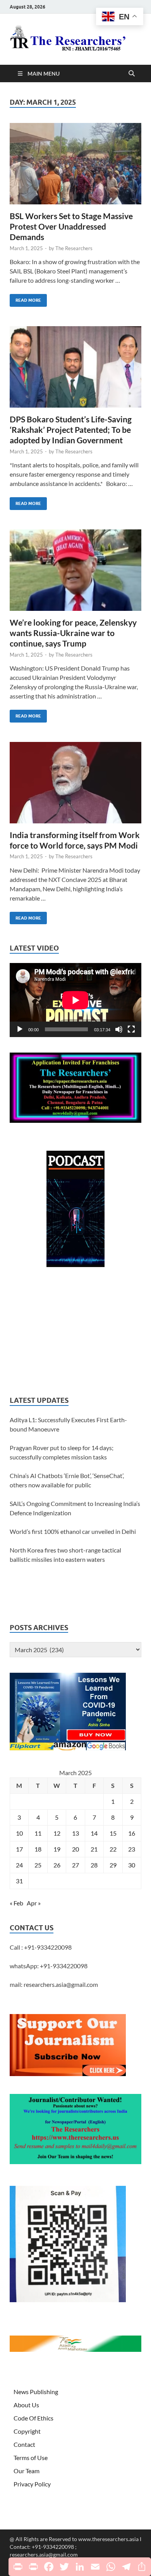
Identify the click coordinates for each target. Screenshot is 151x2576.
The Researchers (74, 248)
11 (38, 1833)
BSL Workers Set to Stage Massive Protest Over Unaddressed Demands (71, 226)
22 (113, 1849)
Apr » (34, 1903)
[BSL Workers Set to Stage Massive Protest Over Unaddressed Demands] (75, 164)
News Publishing (36, 2392)
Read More (25, 298)
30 (132, 1865)
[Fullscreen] (131, 1029)
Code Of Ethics (33, 2418)
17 (19, 1849)
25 (38, 1865)
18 (38, 1849)
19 (57, 1849)
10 (19, 1833)
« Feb (16, 1903)
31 (19, 1881)
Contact (24, 2444)
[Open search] (132, 74)
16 (132, 1833)
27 (75, 1865)
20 (75, 1849)
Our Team (27, 2471)
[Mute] (119, 1029)
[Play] (20, 1029)
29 (113, 1865)
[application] (75, 1000)
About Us (26, 2405)
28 (94, 1865)
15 (113, 1833)
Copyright (27, 2431)
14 (94, 1833)
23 (132, 1849)
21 (94, 1849)
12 (57, 1833)
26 (57, 1865)
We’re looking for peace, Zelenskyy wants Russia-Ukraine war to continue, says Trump (73, 633)
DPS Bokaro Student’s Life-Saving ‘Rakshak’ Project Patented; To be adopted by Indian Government (71, 430)
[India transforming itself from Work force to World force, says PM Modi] (75, 783)
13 (75, 1833)
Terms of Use (31, 2458)
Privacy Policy (32, 2484)
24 (19, 1865)
